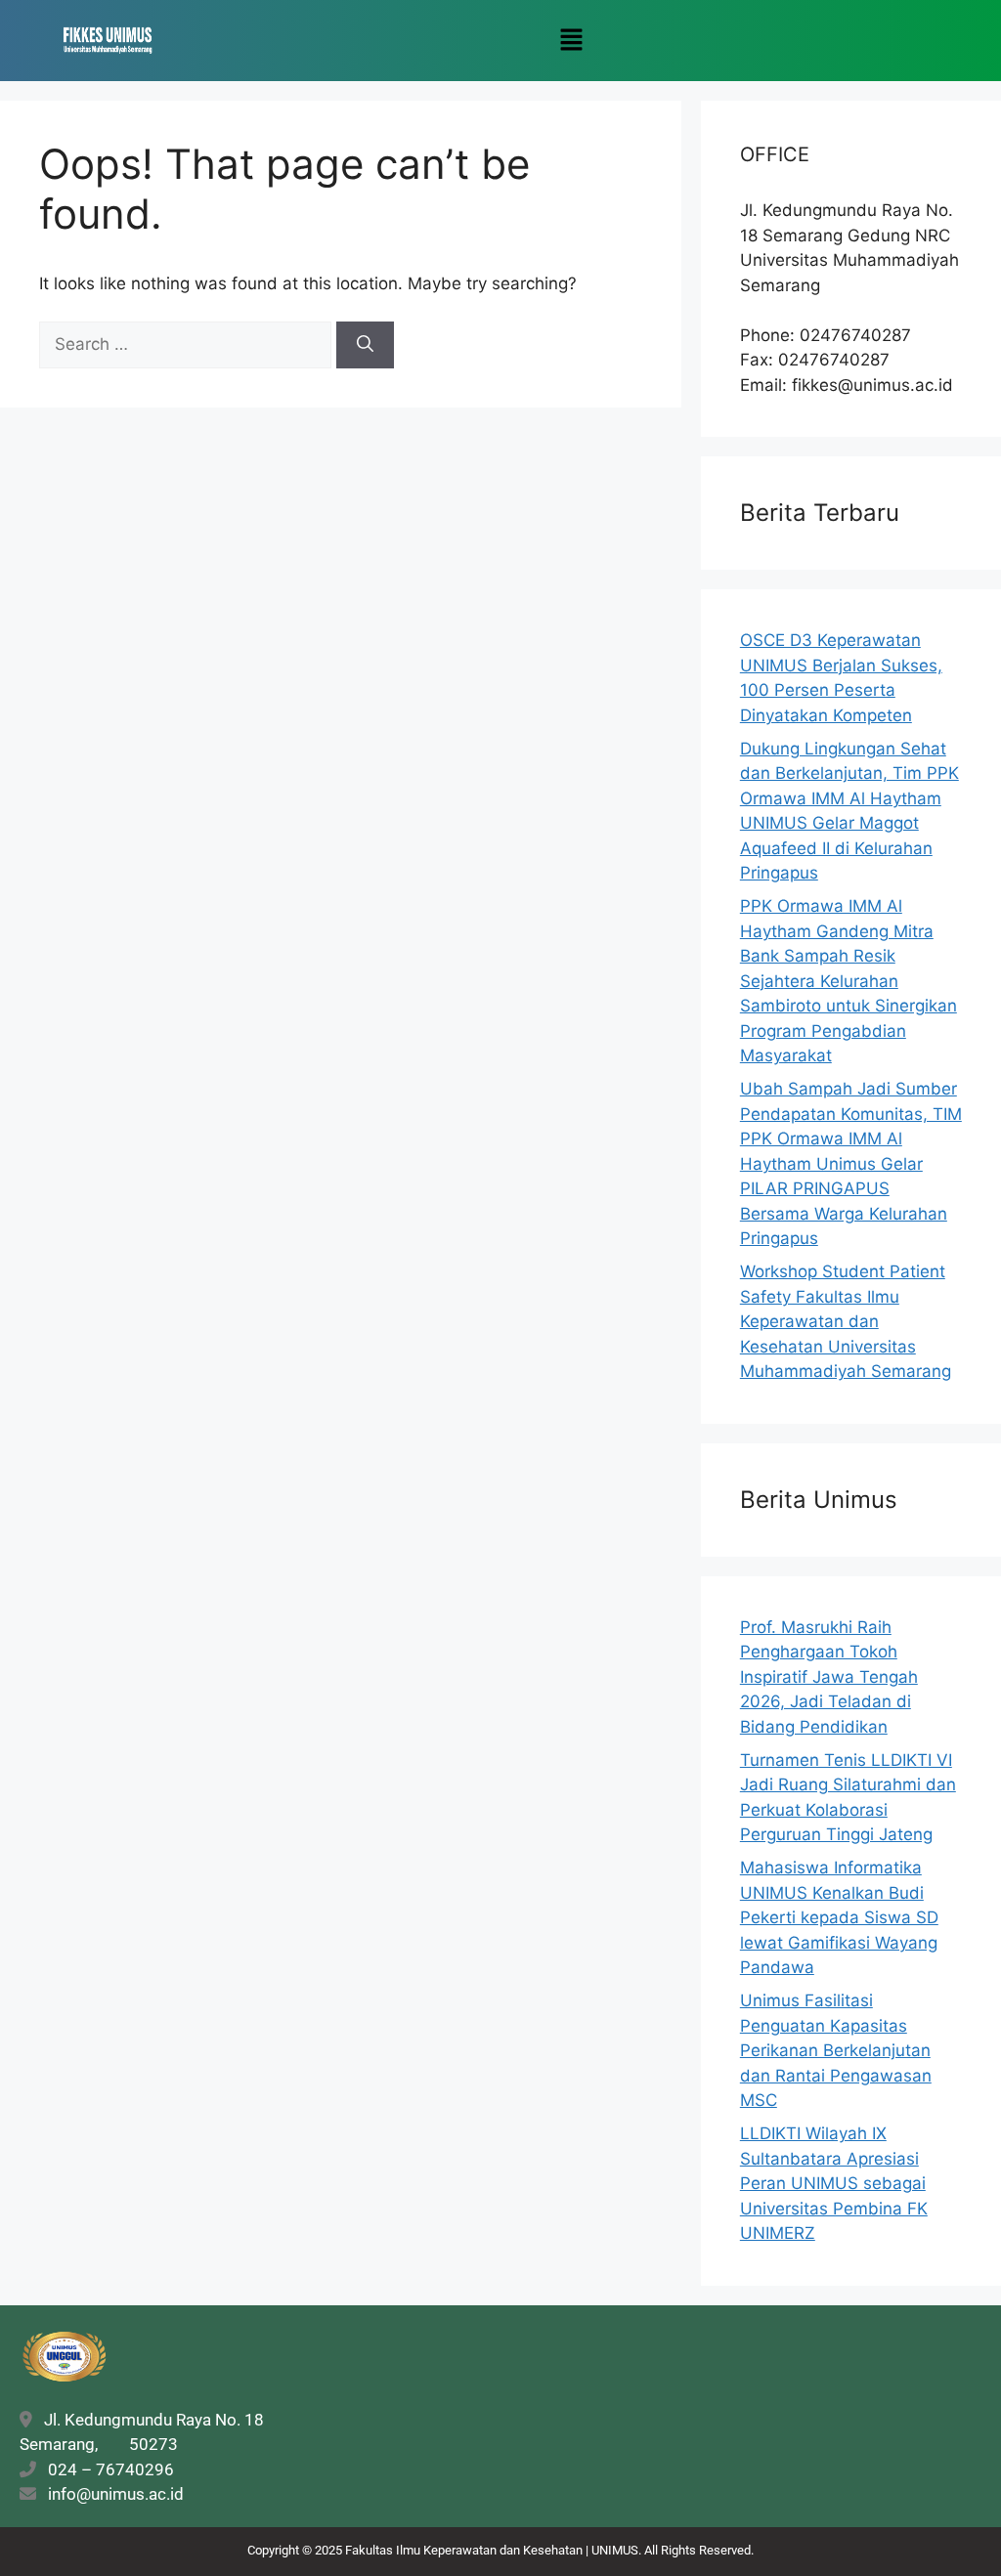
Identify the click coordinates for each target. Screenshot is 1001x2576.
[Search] (365, 345)
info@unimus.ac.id (116, 2494)
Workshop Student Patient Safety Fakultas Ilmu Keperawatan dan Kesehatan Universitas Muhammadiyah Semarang (846, 1321)
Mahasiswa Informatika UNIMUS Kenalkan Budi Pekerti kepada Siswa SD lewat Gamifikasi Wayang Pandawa (839, 1917)
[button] (572, 41)
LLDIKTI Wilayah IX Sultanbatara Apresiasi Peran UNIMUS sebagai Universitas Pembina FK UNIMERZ (834, 2183)
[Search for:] (188, 344)
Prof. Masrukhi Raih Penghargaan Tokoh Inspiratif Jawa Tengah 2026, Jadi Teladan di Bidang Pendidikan (829, 1677)
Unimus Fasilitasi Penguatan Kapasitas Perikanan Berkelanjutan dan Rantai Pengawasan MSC (836, 2050)
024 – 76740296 (107, 2469)
